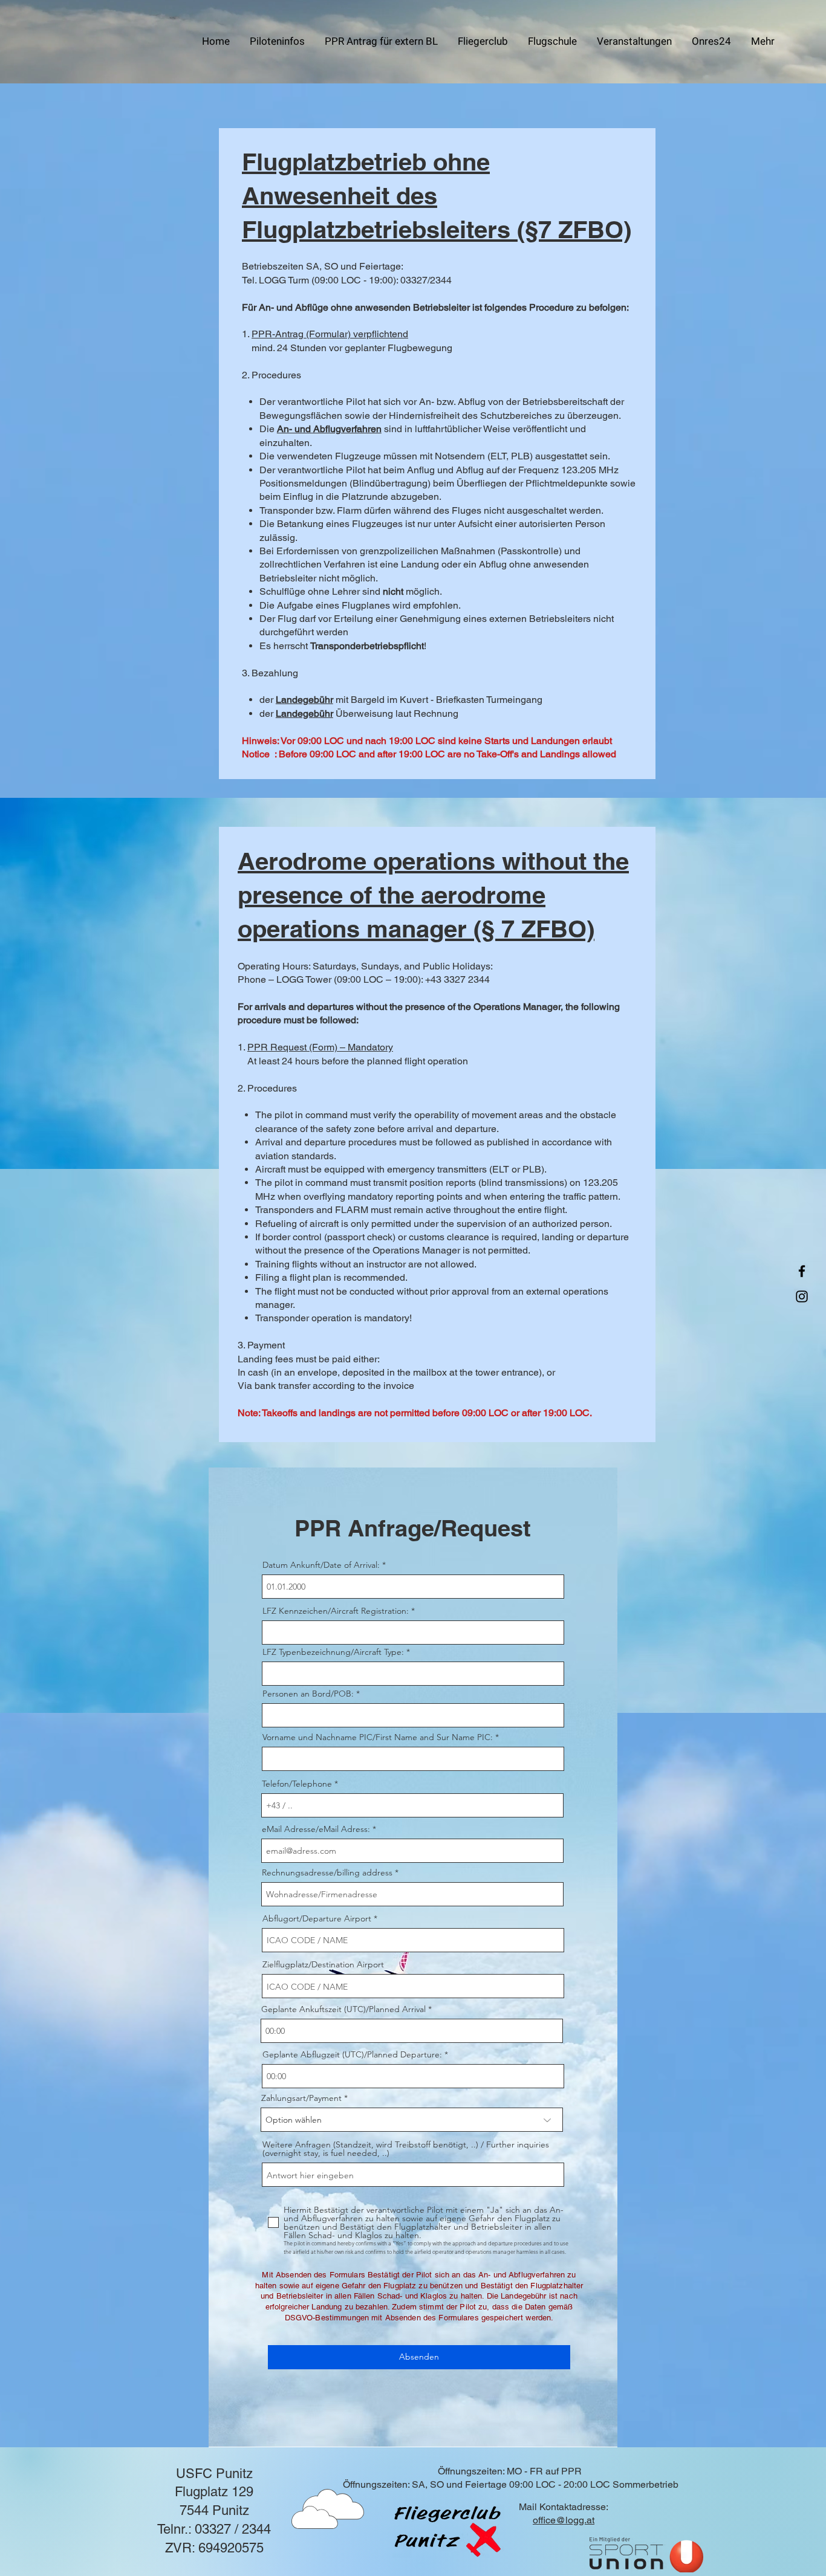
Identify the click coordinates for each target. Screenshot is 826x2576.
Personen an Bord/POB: (308, 1694)
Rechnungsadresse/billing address (327, 1872)
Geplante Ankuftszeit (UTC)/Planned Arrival (345, 2009)
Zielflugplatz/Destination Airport (323, 1964)
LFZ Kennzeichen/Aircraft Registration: (336, 1611)
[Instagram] (802, 1296)
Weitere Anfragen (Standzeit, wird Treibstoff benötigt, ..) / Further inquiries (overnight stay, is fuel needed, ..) (406, 2149)
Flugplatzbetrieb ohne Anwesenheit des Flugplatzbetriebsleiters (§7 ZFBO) (437, 196)
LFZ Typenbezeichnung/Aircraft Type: (333, 1652)
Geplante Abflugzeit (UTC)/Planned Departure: (352, 2054)
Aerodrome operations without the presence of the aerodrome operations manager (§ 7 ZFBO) (433, 895)
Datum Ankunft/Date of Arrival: (321, 1565)
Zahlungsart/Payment (301, 2098)
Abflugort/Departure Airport (318, 1918)
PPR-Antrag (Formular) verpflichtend (330, 334)
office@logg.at (564, 2520)
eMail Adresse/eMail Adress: (316, 1829)
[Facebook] (802, 1271)
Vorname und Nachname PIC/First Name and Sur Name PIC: (378, 1737)
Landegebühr (304, 700)
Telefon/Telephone (297, 1784)
